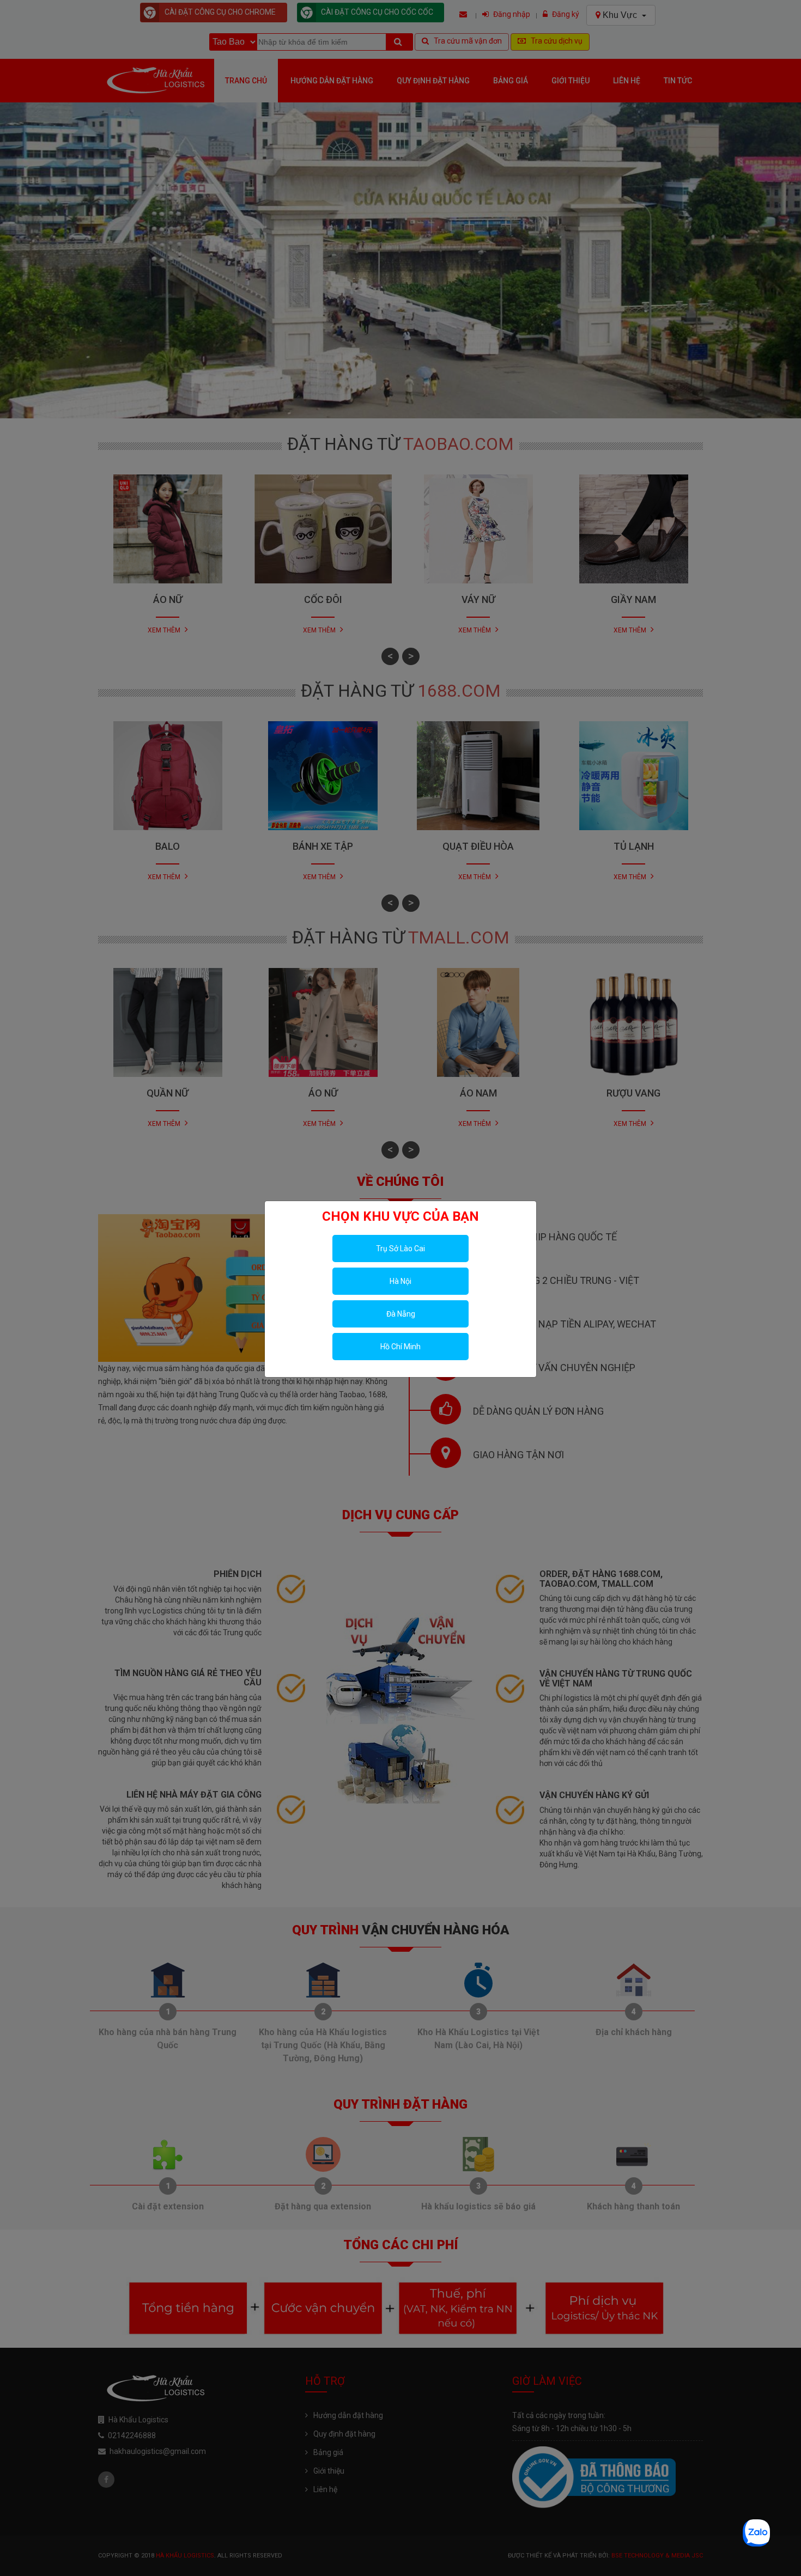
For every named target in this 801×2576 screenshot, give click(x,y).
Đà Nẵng (401, 1314)
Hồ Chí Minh (400, 1347)
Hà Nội (400, 1281)
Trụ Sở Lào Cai (400, 1249)
